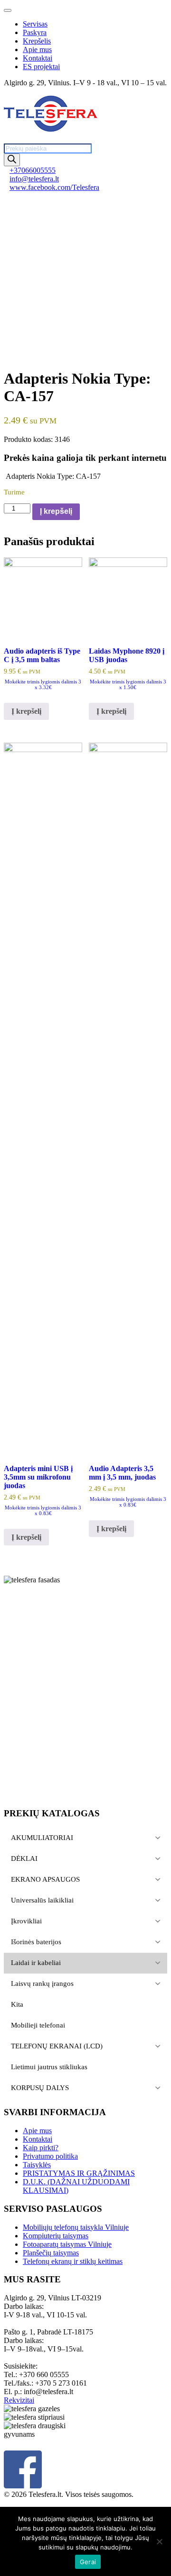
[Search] (12, 160)
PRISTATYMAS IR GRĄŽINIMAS (79, 2173)
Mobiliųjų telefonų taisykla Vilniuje (76, 2227)
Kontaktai (38, 58)
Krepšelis (37, 41)
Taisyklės (37, 2165)
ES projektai (41, 67)
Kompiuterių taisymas (56, 2236)
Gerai (88, 2562)
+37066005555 (33, 170)
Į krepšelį (56, 511)
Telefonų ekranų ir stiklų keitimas (73, 2261)
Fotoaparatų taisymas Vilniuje (67, 2244)
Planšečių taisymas (51, 2253)
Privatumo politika (50, 2156)
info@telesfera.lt (34, 179)
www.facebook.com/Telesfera (54, 187)
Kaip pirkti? (41, 2148)
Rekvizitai (19, 2400)
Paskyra (35, 32)
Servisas (35, 24)
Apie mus (37, 49)
